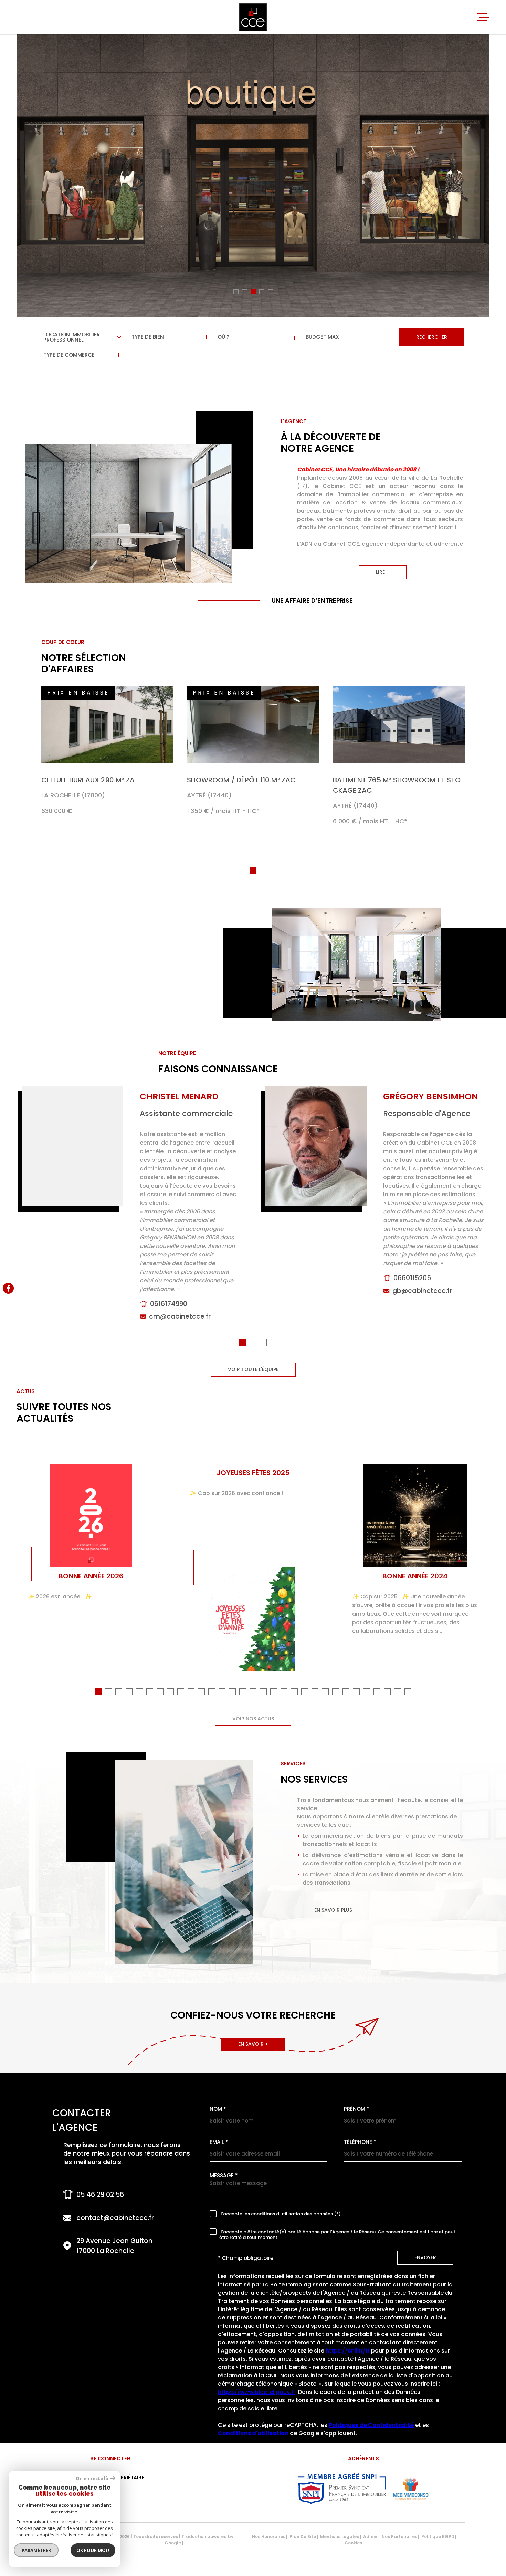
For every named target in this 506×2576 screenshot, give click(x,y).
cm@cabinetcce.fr (180, 1317)
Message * (224, 2175)
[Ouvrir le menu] (483, 17)
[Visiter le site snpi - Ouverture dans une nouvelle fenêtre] (342, 2489)
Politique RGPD (438, 2537)
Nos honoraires (269, 2537)
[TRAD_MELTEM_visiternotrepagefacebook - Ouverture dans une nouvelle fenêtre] (8, 1288)
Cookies (353, 2543)
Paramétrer (36, 2550)
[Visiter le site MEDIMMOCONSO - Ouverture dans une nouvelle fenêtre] (410, 2489)
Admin (370, 2537)
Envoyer (425, 2258)
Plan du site (303, 2537)
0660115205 (412, 1278)
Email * (219, 2142)
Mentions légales (340, 2537)
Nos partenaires (399, 2537)
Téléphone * (360, 2142)
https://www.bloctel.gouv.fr (257, 2392)
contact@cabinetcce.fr (115, 2218)
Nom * (218, 2109)
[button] (236, 292)
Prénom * (357, 2109)
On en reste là (92, 2478)
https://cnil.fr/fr (348, 2351)
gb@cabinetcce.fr (422, 1291)
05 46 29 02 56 (100, 2195)
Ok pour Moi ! (93, 2550)
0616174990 (169, 1304)
